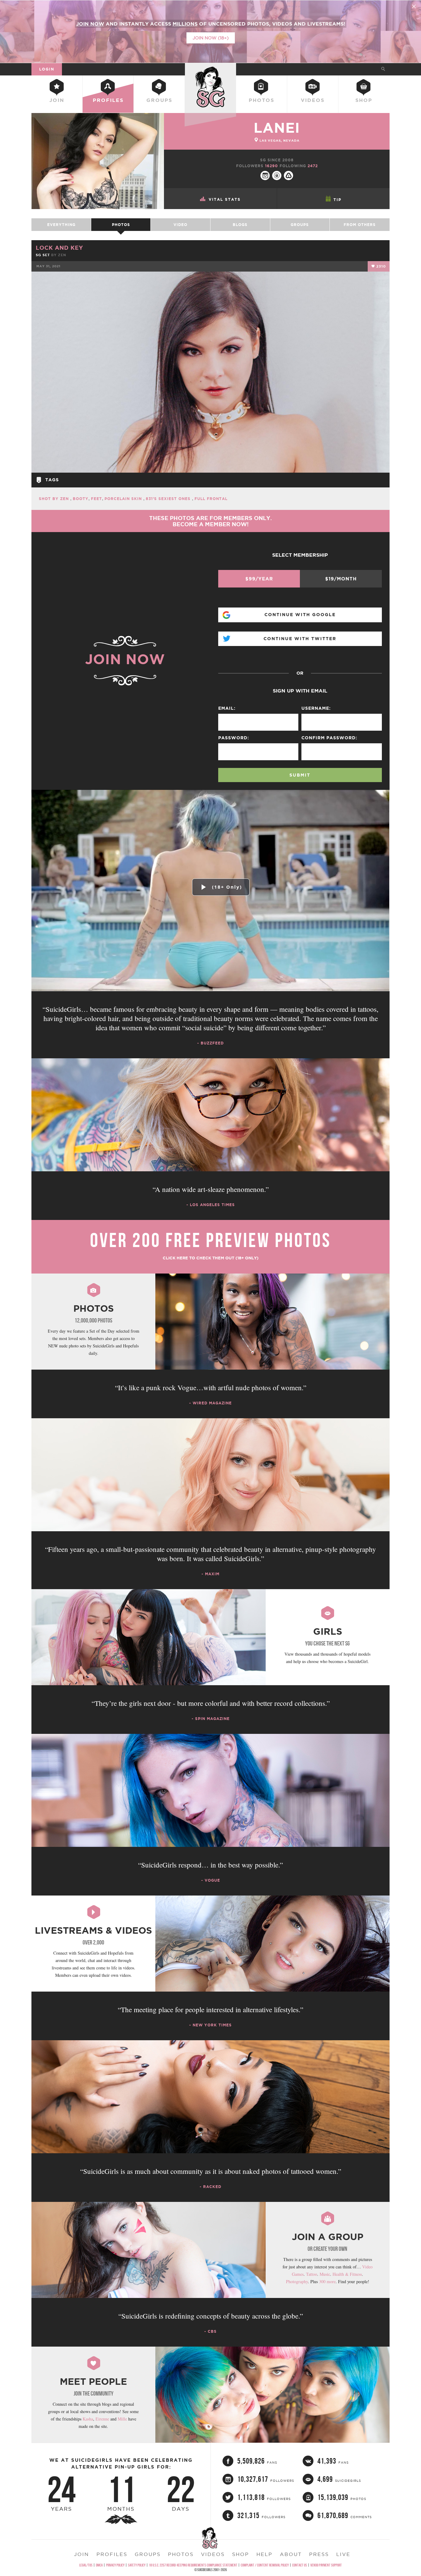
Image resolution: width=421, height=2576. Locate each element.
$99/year (259, 579)
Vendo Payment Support (326, 2565)
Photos (262, 100)
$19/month (341, 579)
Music (325, 2274)
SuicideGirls (211, 69)
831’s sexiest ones (169, 499)
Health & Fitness (347, 2274)
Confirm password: (329, 738)
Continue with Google (300, 615)
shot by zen (55, 499)
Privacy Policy (115, 2565)
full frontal (211, 499)
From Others (360, 225)
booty (81, 499)
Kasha (88, 2419)
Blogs (240, 225)
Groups (159, 100)
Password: (234, 738)
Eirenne (102, 2419)
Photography (297, 2281)
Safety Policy (137, 2565)
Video (180, 225)
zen (62, 255)
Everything (61, 225)
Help (264, 2554)
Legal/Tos (86, 2565)
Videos (313, 100)
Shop (364, 100)
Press (319, 2554)
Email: (227, 708)
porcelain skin (124, 499)
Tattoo (312, 2274)
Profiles (108, 100)
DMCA (99, 2565)
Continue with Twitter (300, 639)
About (291, 2554)
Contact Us (300, 2565)
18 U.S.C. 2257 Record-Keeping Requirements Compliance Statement (193, 2565)
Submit (300, 775)
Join (57, 100)
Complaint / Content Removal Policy (265, 2565)
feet (96, 499)
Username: (316, 708)
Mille (122, 2419)
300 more (327, 2281)
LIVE (343, 2554)
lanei (277, 128)
